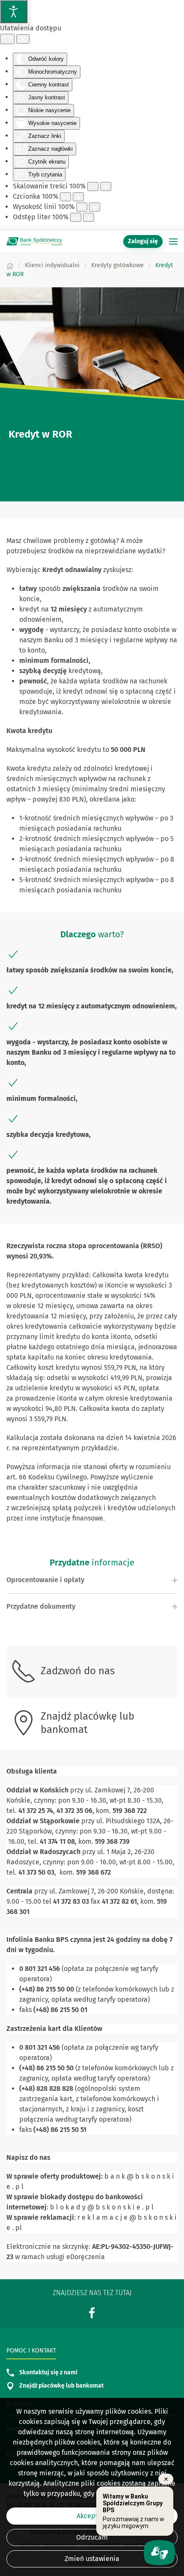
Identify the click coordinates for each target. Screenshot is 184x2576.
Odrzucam (92, 2537)
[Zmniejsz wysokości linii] (82, 207)
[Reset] (7, 39)
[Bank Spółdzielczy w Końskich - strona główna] (34, 241)
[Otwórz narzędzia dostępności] (14, 12)
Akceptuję (92, 2516)
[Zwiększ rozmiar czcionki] (78, 197)
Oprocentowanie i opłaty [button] (45, 1580)
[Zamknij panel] (23, 39)
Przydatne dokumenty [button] (41, 1606)
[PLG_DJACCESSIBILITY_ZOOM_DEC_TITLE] (93, 186)
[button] (173, 241)
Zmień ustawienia (92, 2559)
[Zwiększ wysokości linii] (95, 207)
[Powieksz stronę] (106, 186)
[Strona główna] (10, 265)
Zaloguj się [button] (143, 241)
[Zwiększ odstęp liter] (89, 217)
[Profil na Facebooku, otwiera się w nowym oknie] (92, 2312)
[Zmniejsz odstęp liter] (76, 217)
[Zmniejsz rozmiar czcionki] (65, 197)
